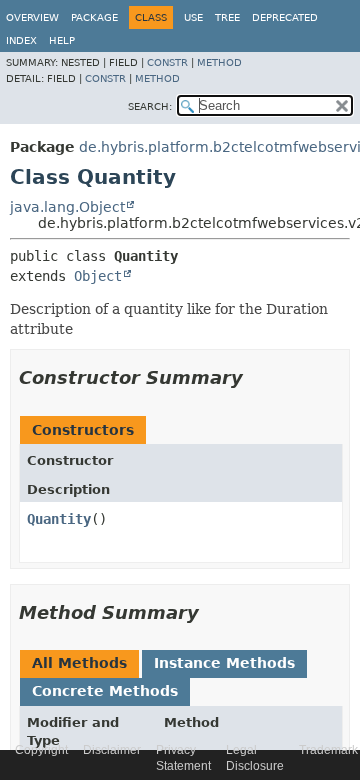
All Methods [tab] (79, 663)
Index (21, 40)
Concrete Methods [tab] (105, 691)
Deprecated (285, 17)
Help (62, 40)
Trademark (328, 750)
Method (219, 62)
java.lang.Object (67, 207)
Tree (227, 17)
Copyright (41, 750)
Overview (32, 17)
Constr (167, 62)
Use (193, 17)
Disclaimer (112, 750)
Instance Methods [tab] (224, 663)
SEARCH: (150, 106)
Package (94, 17)
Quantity (59, 519)
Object (98, 276)
